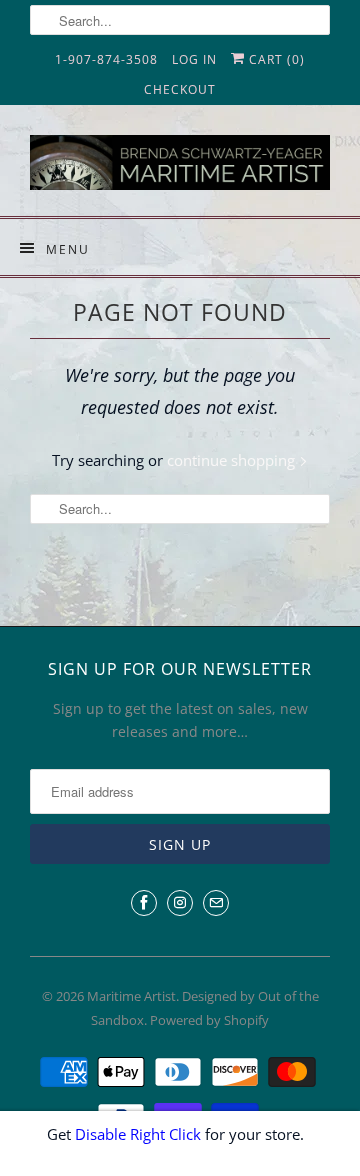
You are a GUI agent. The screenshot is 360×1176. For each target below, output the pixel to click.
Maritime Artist (131, 996)
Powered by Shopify (209, 1020)
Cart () (275, 59)
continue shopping (233, 460)
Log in (194, 59)
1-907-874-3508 (106, 59)
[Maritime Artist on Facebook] (144, 903)
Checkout (180, 89)
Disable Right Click (138, 1134)
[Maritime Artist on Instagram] (180, 903)
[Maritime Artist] (180, 168)
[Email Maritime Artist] (216, 903)
